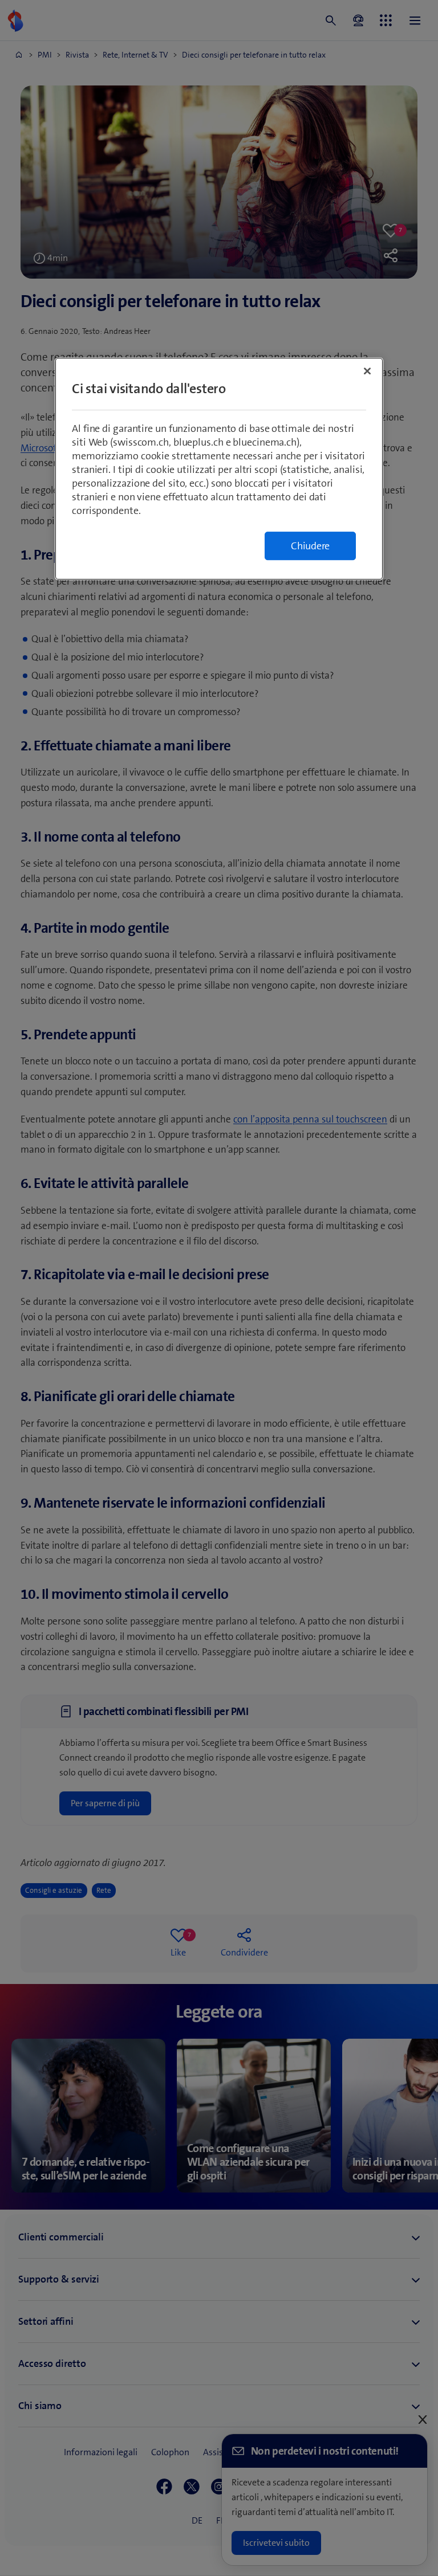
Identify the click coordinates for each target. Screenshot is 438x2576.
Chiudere (310, 546)
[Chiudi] (367, 371)
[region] (219, 469)
